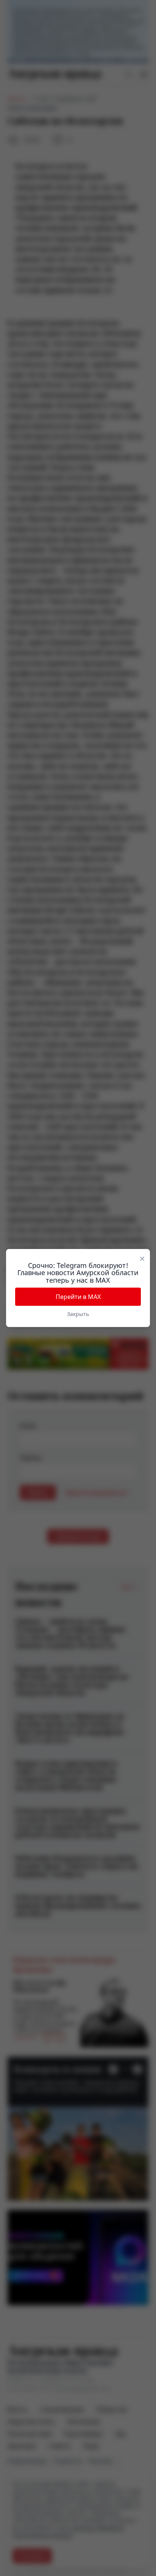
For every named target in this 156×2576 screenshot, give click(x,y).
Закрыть (78, 1314)
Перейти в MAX (78, 1297)
